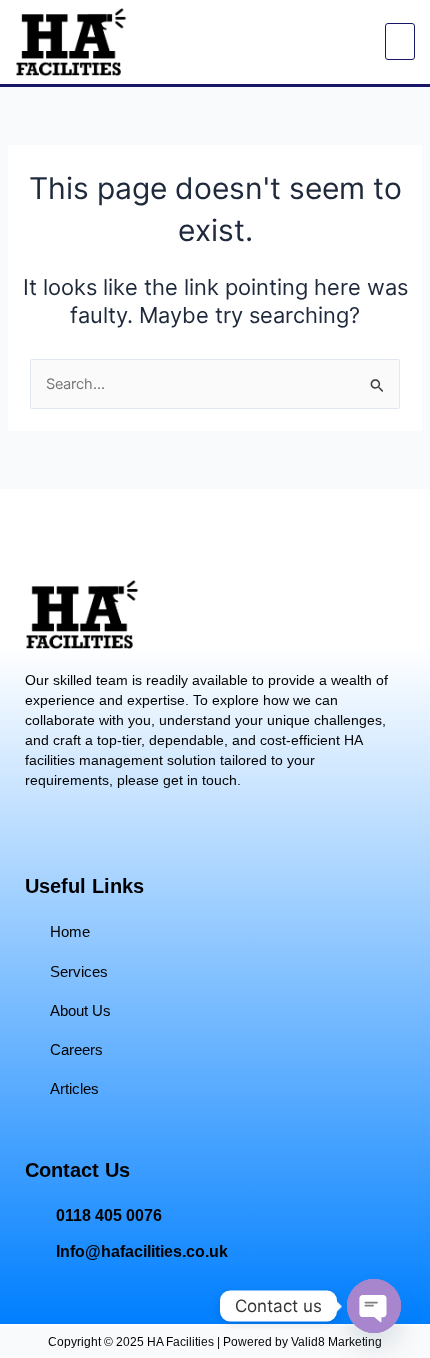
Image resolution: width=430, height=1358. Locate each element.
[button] (400, 41)
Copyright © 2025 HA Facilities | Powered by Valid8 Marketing (215, 1342)
